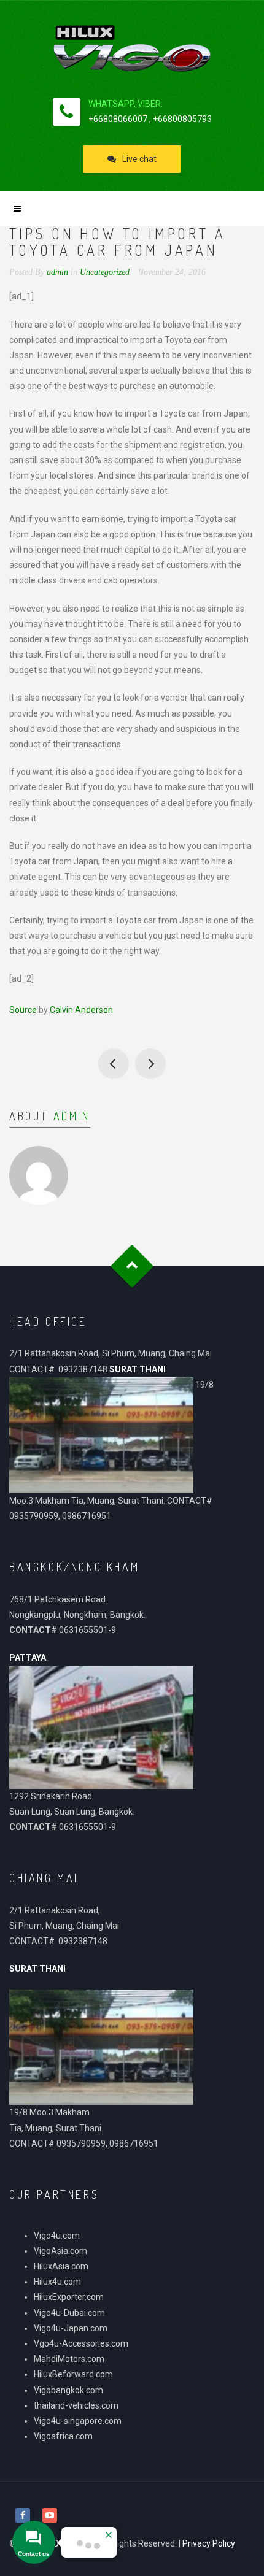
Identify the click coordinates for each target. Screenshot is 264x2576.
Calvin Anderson (81, 1010)
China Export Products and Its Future (150, 1064)
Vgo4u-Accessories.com (81, 2343)
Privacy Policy (209, 2543)
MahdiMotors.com (69, 2359)
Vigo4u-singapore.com (78, 2421)
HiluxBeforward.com (73, 2374)
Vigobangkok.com (68, 2390)
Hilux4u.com (57, 2282)
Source (23, 1010)
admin (72, 1116)
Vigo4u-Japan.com (71, 2328)
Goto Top (132, 1266)
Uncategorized (105, 272)
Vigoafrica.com (63, 2436)
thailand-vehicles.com (77, 2405)
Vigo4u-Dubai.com (69, 2313)
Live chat (139, 159)
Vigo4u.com (57, 2236)
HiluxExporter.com (69, 2297)
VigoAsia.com (60, 2251)
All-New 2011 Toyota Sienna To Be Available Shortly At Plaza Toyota (114, 1064)
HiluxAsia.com (61, 2266)
